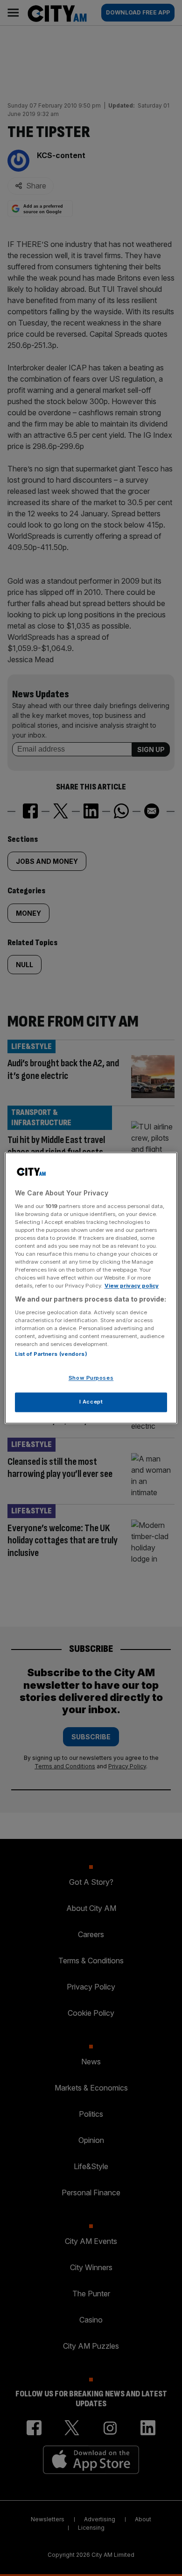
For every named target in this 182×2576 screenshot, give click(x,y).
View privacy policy (132, 1286)
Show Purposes (91, 1378)
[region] (91, 1288)
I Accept (91, 1402)
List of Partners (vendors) (51, 1354)
